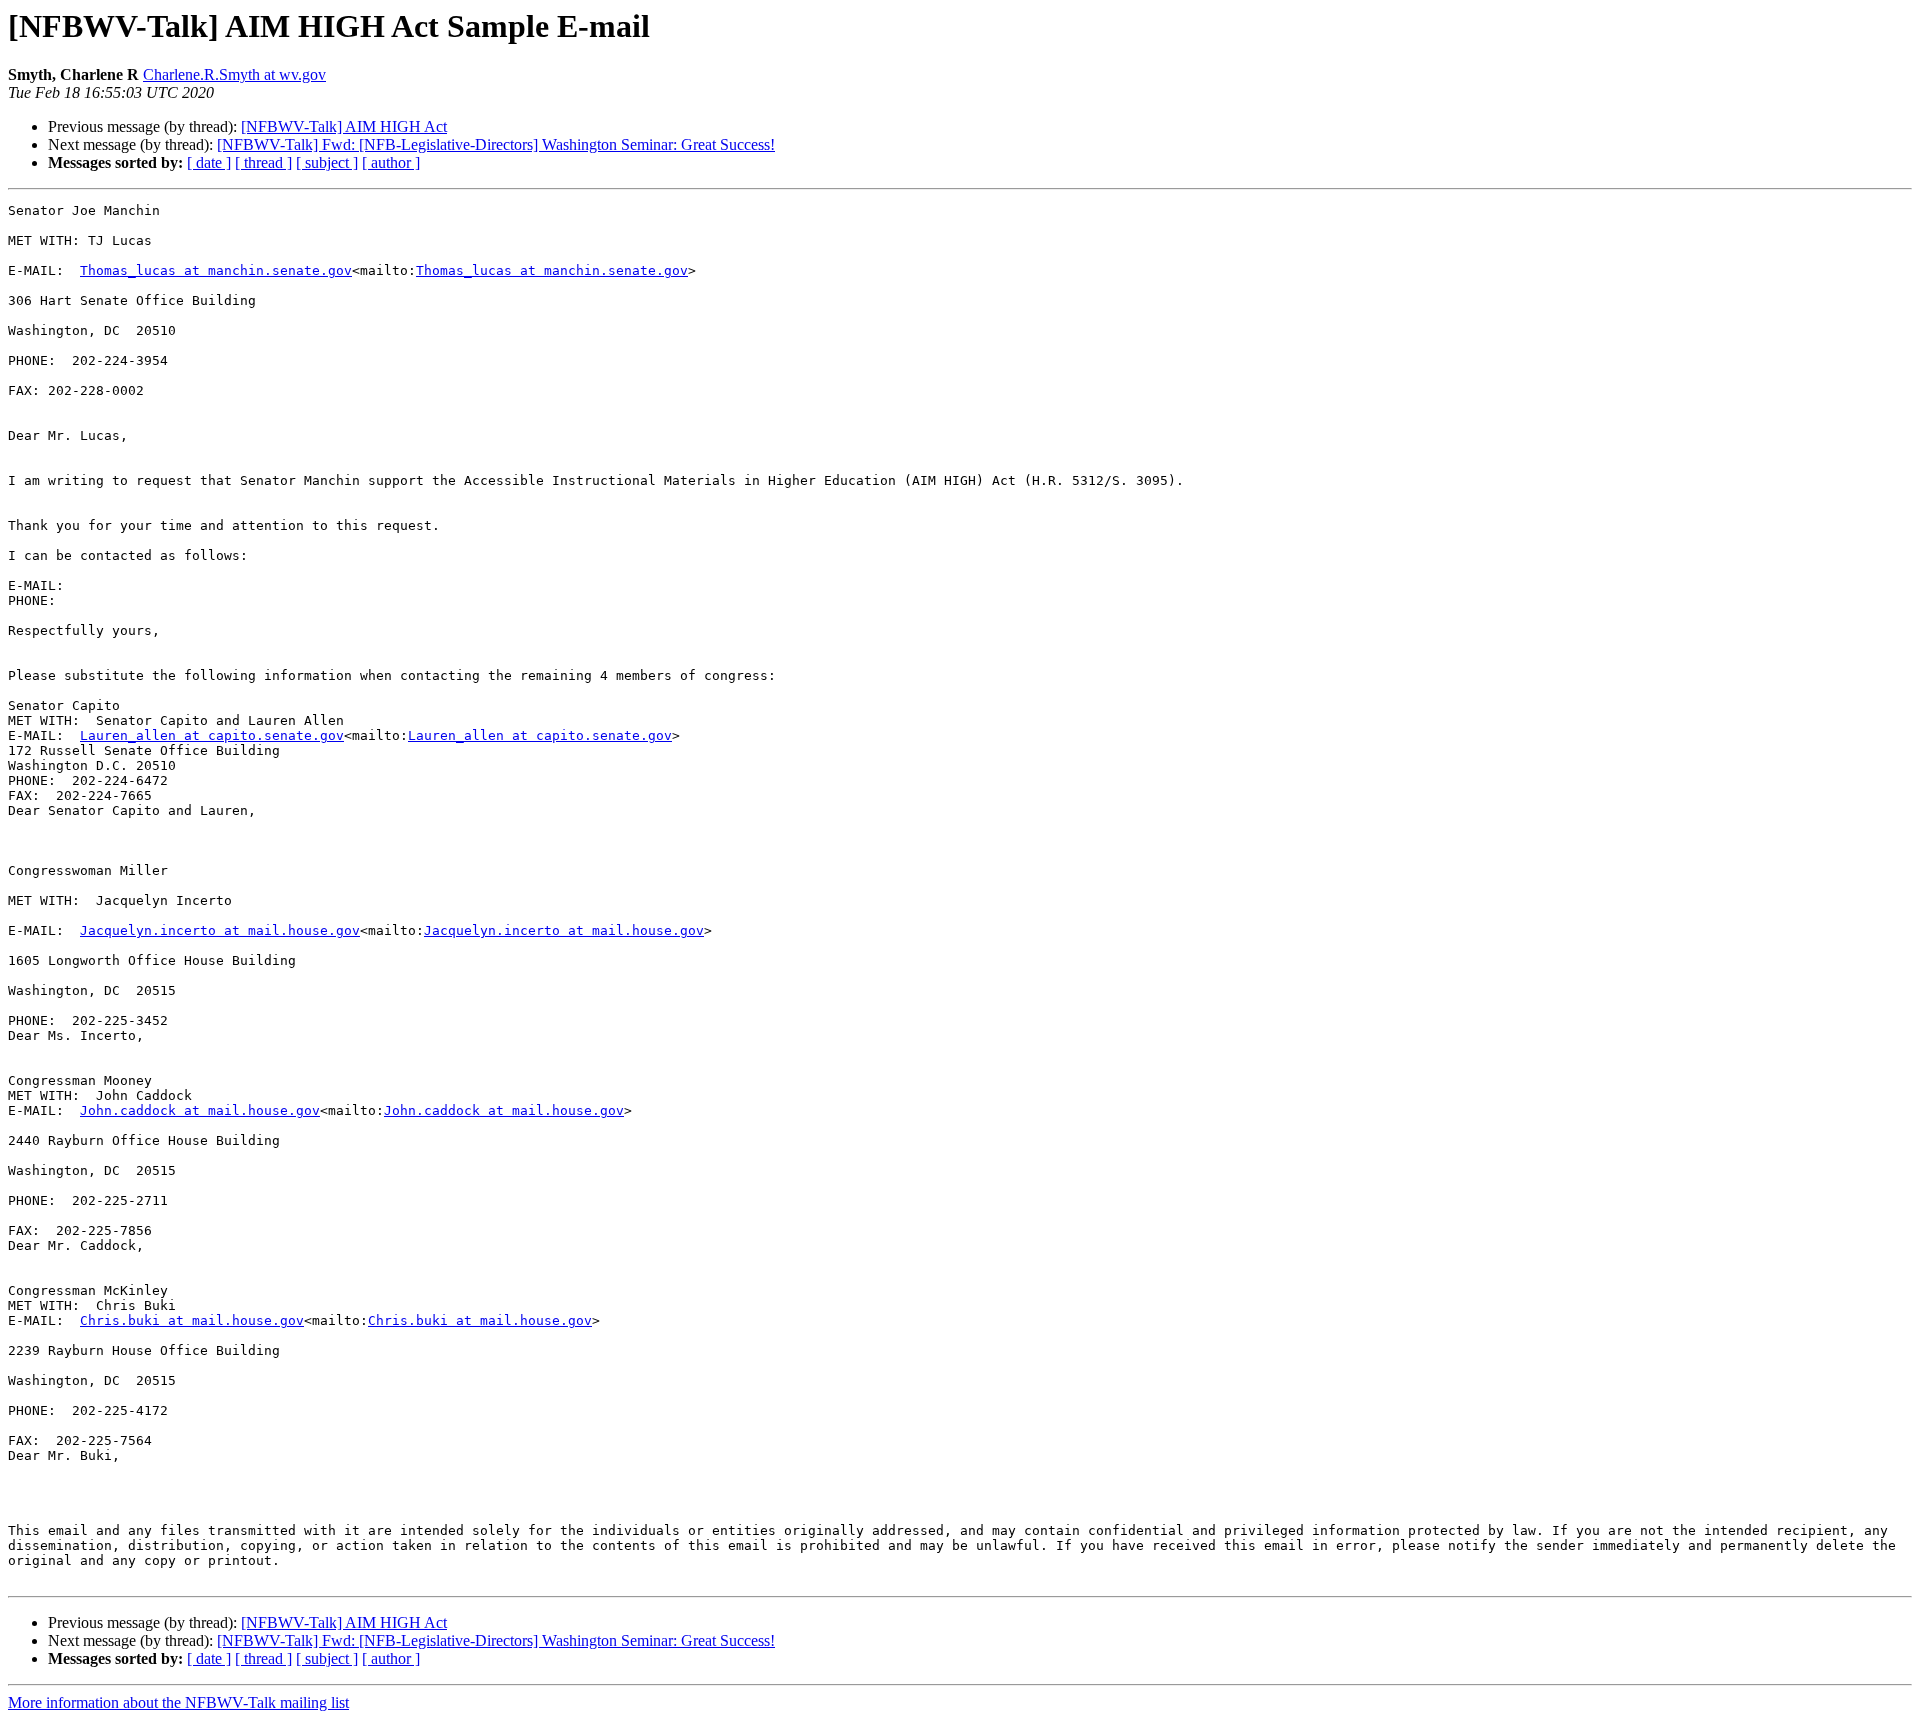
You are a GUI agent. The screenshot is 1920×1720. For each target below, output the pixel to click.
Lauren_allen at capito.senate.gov (212, 735)
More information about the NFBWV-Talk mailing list (178, 1702)
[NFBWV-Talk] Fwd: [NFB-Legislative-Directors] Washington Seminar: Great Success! (496, 144)
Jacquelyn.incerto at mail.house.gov (220, 930)
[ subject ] (327, 162)
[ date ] (209, 162)
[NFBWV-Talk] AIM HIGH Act (344, 126)
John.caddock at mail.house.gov (200, 1110)
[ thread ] (263, 162)
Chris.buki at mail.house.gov (192, 1320)
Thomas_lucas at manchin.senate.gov (216, 270)
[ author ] (391, 162)
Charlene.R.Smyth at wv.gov (234, 74)
